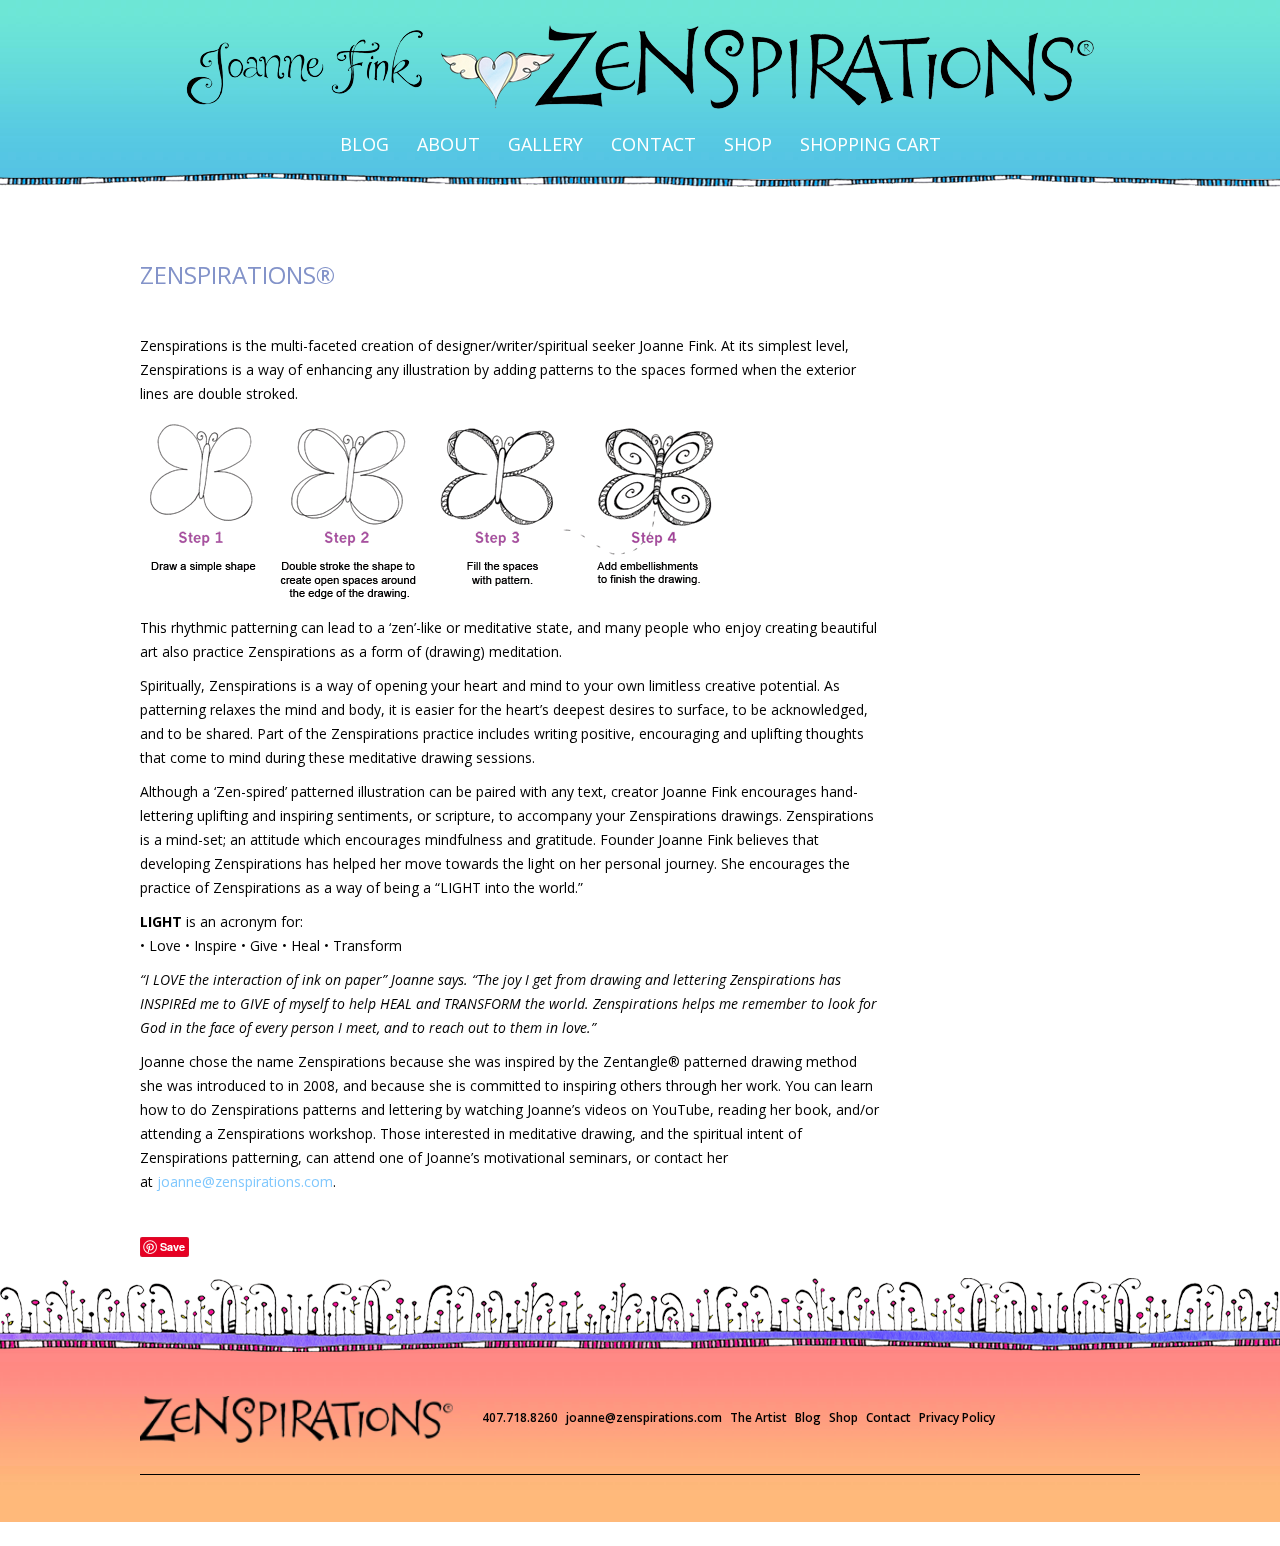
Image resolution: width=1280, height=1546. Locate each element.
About (494, 126)
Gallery (567, 126)
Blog (432, 126)
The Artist (758, 1381)
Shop (719, 126)
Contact (648, 126)
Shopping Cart (812, 126)
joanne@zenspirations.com (245, 1145)
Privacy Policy (957, 1381)
